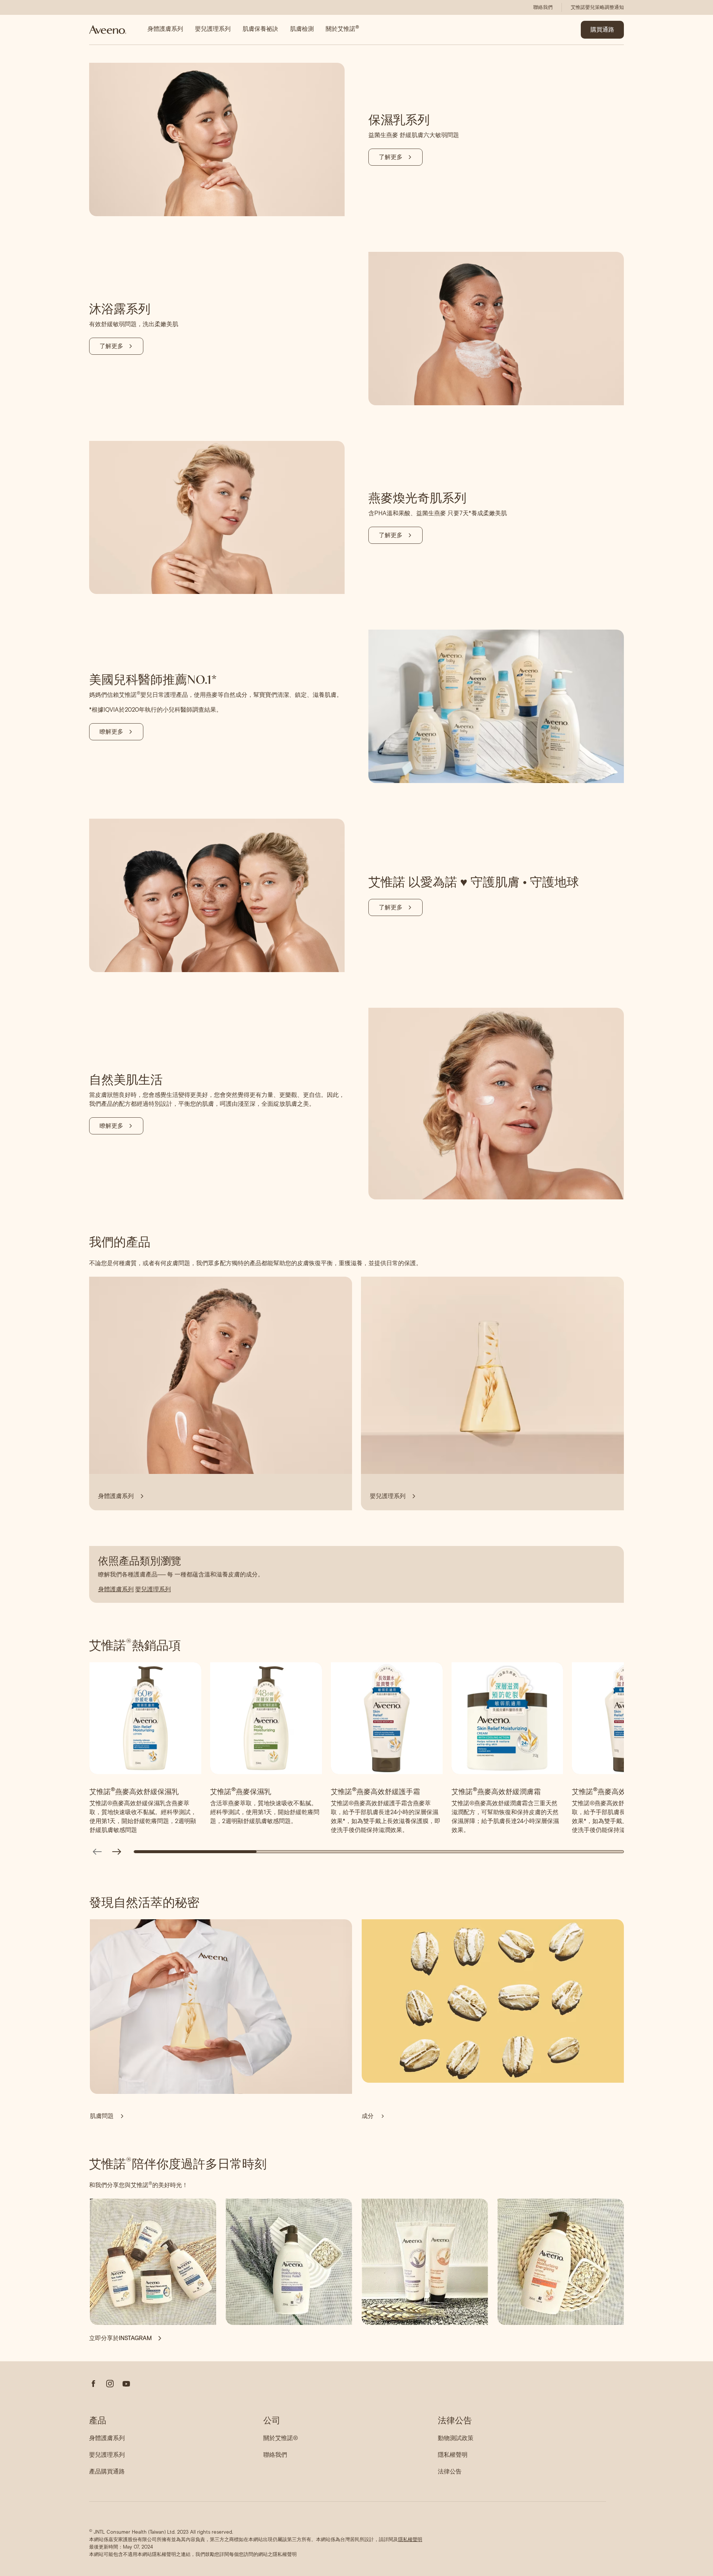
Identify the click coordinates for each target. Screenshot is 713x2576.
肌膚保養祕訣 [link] (260, 29)
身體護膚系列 (116, 1589)
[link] (543, 7)
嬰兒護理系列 (153, 1589)
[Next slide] (117, 1852)
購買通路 (602, 30)
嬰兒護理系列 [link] (213, 29)
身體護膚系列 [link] (165, 29)
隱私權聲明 (410, 2539)
